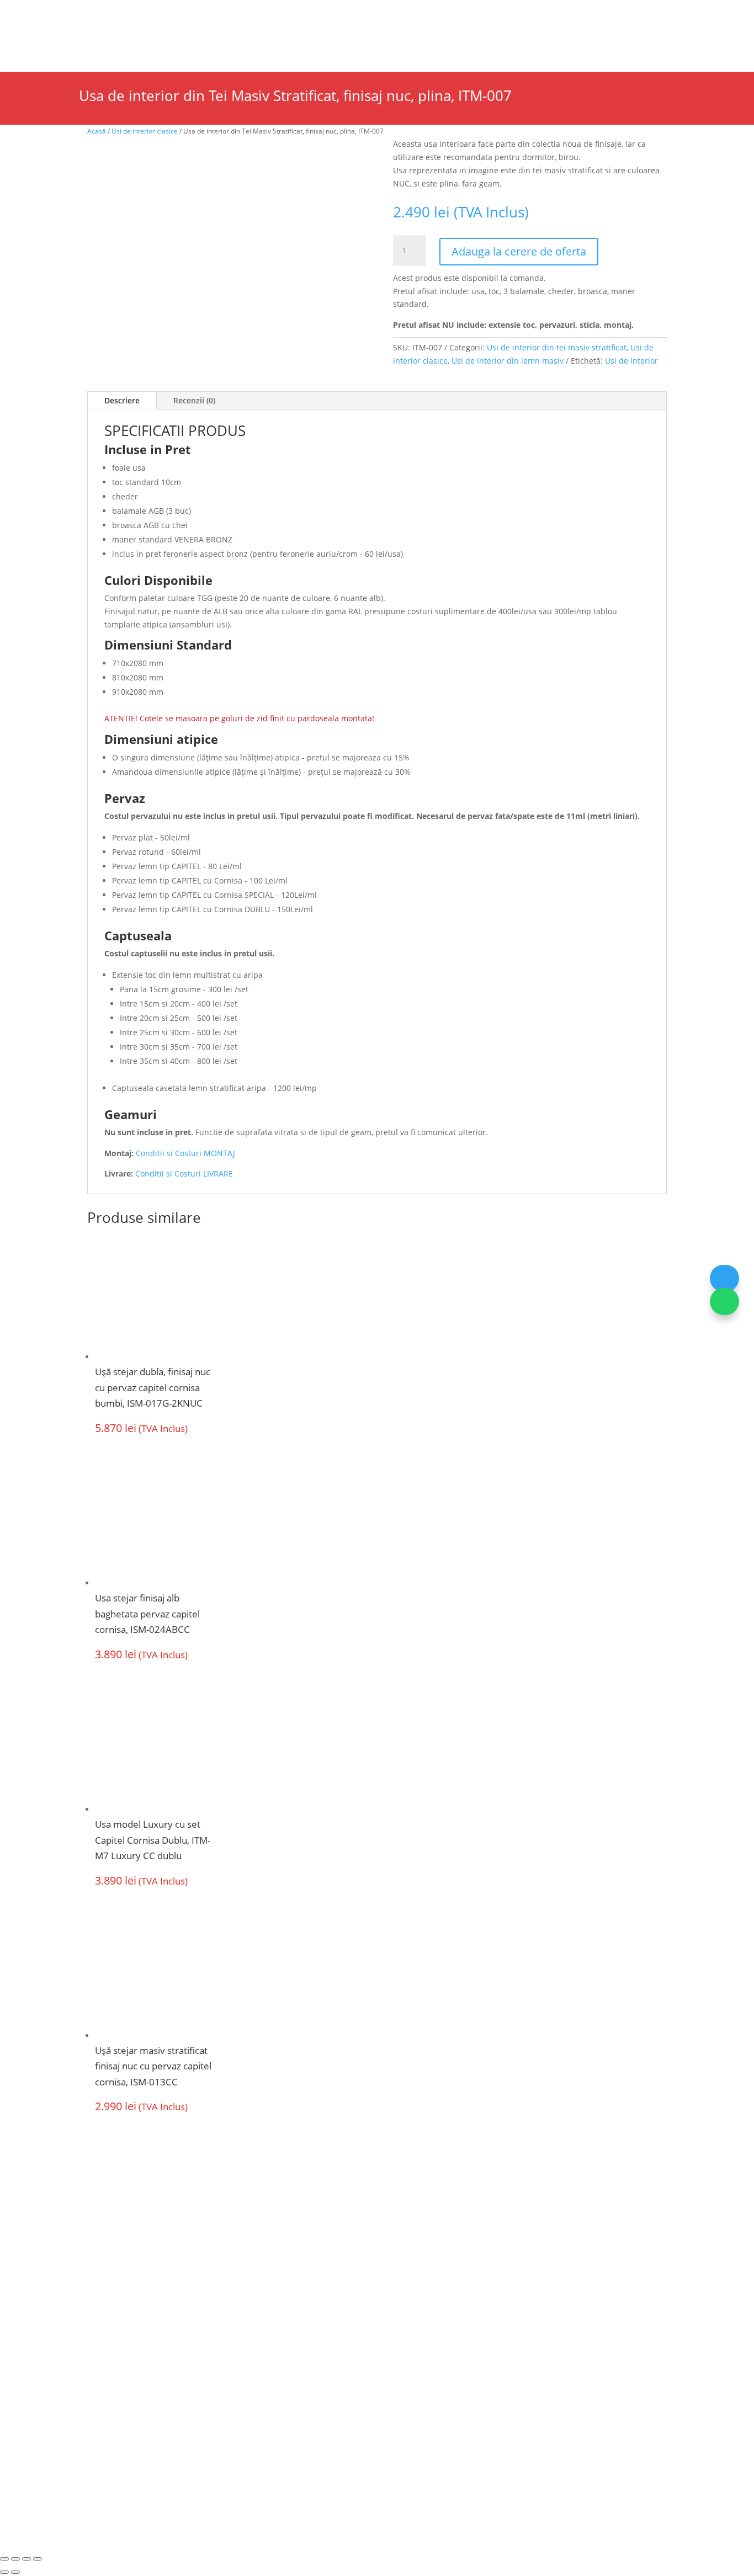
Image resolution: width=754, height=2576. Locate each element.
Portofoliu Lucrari (429, 45)
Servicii (244, 14)
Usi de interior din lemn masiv (508, 361)
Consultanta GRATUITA (440, 2266)
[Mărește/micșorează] (4, 2559)
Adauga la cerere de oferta (519, 251)
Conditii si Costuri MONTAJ (185, 1153)
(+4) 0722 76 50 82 (125, 2377)
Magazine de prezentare (173, 14)
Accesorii (347, 45)
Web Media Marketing (423, 2460)
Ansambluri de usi (268, 45)
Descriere (122, 400)
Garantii (277, 2329)
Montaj (275, 2308)
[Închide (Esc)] (38, 2559)
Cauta (569, 34)
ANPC (322, 2460)
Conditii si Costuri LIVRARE (184, 1173)
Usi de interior (72, 45)
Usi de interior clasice (145, 131)
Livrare (407, 2287)
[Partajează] (26, 2559)
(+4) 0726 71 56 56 (125, 2357)
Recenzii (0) (194, 400)
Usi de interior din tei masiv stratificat (557, 347)
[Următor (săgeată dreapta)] (15, 2572)
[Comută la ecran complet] (15, 2559)
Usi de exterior (167, 45)
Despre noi (96, 14)
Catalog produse (300, 14)
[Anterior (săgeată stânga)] (4, 2572)
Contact (519, 45)
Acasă (97, 131)
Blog (350, 14)
